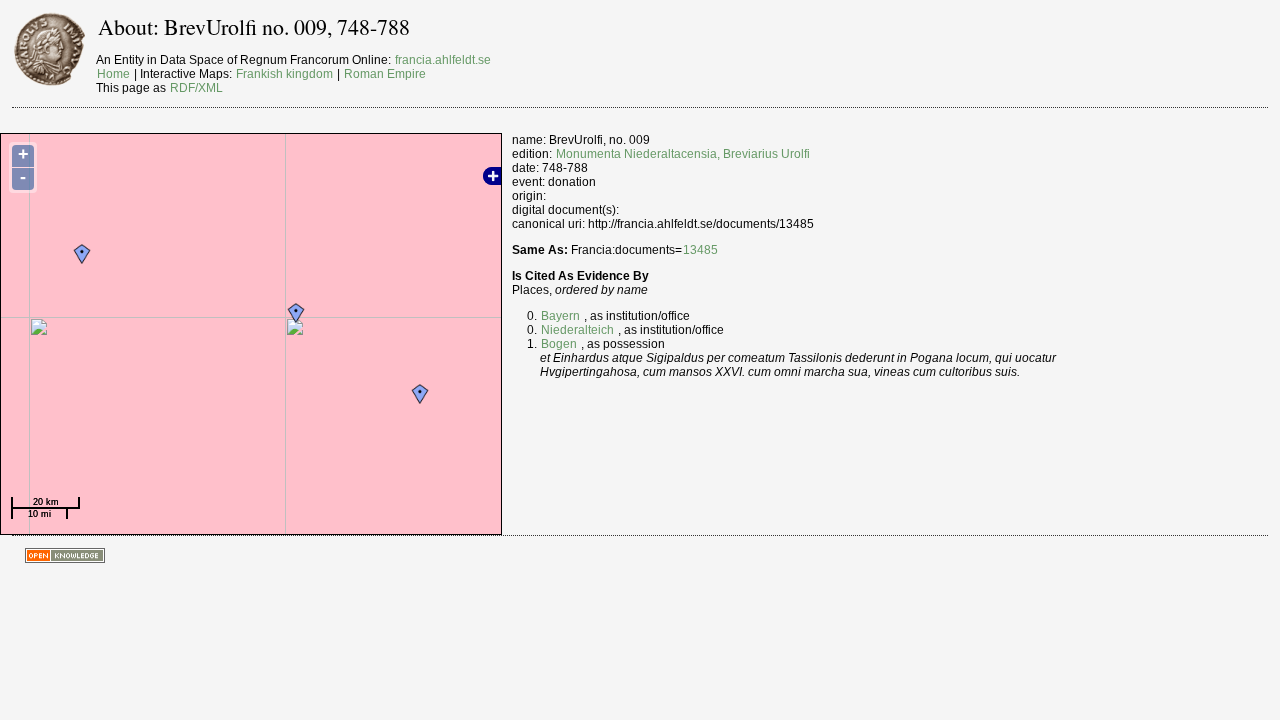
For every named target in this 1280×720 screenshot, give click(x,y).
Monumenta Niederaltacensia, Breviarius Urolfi (683, 154)
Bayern (560, 316)
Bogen (559, 344)
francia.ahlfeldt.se (443, 60)
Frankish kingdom (284, 74)
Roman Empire (385, 74)
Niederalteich (577, 330)
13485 (700, 250)
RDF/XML (196, 88)
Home (113, 74)
